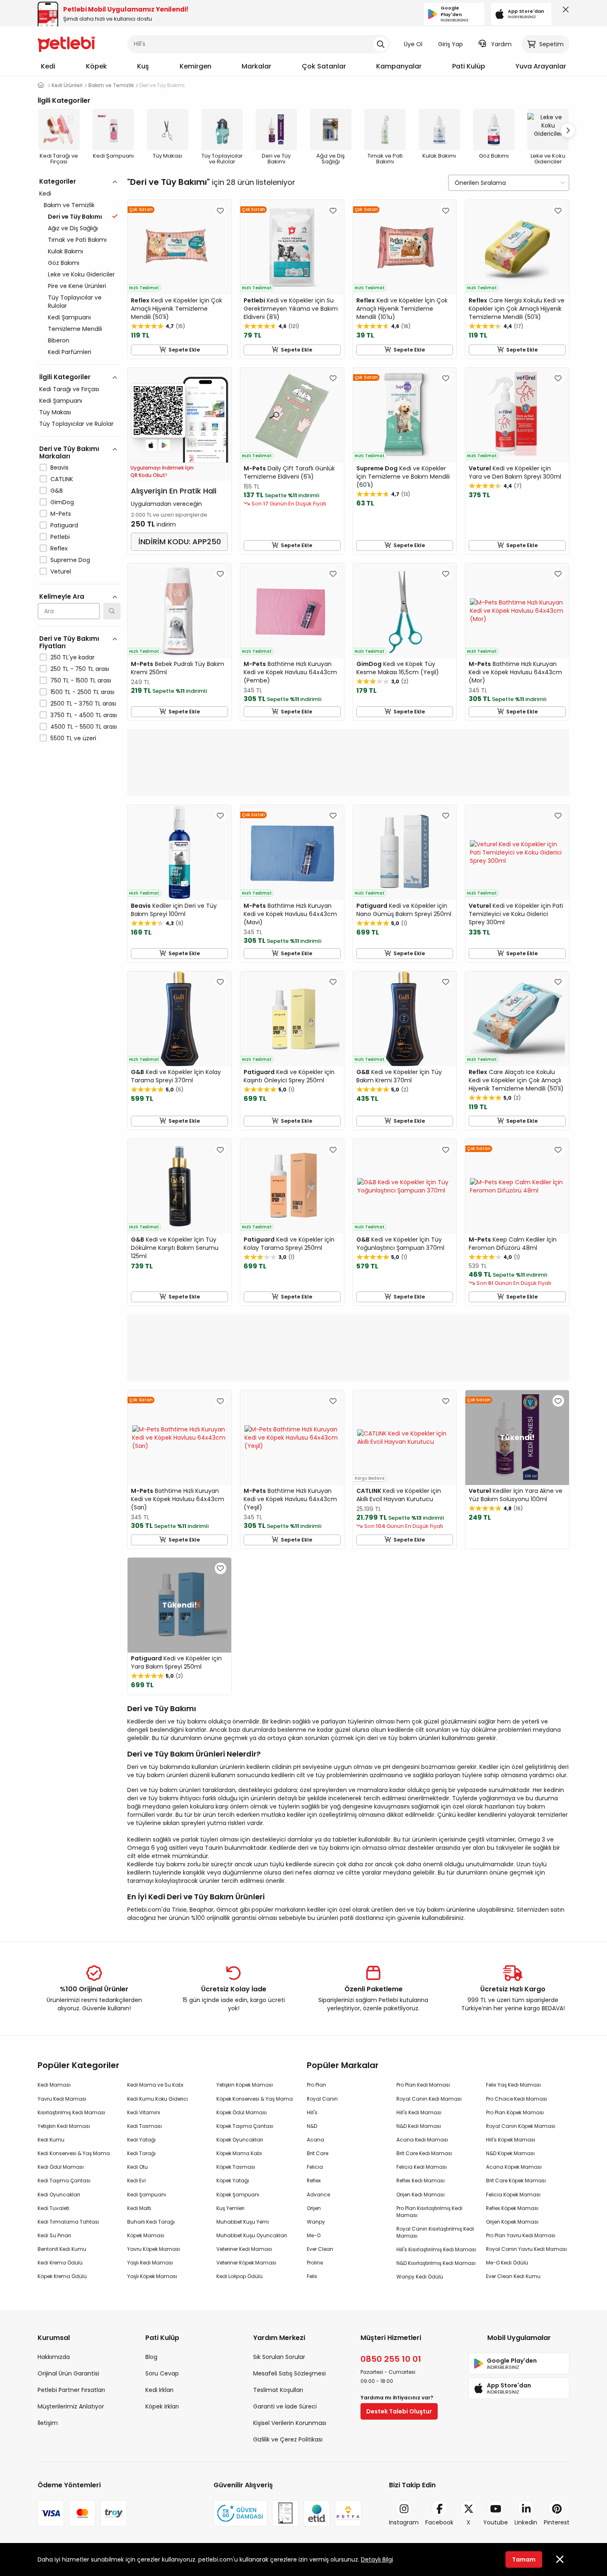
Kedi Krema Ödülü (60, 2263)
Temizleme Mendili (75, 329)
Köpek (96, 66)
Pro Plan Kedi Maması (423, 2085)
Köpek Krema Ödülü (62, 2276)
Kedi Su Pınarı (54, 2235)
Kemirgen (196, 66)
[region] (79, 496)
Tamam (524, 2559)
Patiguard (64, 525)
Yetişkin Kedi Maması (64, 2126)
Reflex (59, 548)
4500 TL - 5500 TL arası (84, 727)
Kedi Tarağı (141, 2153)
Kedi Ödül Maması (61, 2167)
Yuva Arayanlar (541, 66)
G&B (57, 491)
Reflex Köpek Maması (512, 2208)
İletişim (48, 2423)
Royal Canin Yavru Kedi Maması (526, 2249)
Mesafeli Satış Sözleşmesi (289, 2373)
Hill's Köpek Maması (511, 2140)
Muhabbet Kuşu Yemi (243, 2222)
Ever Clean (320, 2249)
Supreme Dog (70, 560)
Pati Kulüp (469, 66)
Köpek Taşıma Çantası (245, 2126)
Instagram (404, 2522)
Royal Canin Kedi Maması (429, 2099)
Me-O (314, 2235)
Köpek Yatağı (233, 2181)
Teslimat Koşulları (278, 2390)
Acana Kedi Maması (422, 2140)
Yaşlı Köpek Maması (152, 2276)
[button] (568, 130)
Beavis (59, 468)
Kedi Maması (54, 2085)
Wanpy (316, 2222)
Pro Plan (317, 2085)
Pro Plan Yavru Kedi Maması (521, 2235)
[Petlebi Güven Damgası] (240, 2513)
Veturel (61, 571)
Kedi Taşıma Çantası (64, 2181)
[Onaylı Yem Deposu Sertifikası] (285, 2513)
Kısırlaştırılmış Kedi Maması (71, 2112)
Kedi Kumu (51, 2140)
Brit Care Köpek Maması (516, 2181)
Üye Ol (413, 44)
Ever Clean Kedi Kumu (513, 2276)
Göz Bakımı (64, 263)
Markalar (256, 66)
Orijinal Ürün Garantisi (68, 2373)
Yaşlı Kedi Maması (150, 2263)
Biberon (59, 340)
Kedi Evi (136, 2181)
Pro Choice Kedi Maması (517, 2099)
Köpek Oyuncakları (240, 2140)
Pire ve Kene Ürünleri (77, 286)
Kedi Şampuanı (69, 317)
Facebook (439, 2522)
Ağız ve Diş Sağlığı (73, 228)
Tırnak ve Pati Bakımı (77, 240)
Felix (312, 2276)
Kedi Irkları (159, 2390)
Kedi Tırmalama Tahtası (68, 2222)
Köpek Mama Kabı (239, 2153)
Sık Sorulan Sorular (279, 2357)
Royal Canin (322, 2099)
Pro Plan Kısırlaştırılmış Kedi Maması (429, 2212)
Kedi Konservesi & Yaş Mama (74, 2153)
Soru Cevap (162, 2373)
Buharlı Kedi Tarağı (151, 2222)
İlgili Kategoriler (65, 377)
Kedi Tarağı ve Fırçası (69, 389)
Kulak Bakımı (65, 251)
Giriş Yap (451, 44)
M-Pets (61, 514)
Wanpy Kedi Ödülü (420, 2277)
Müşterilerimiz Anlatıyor (71, 2406)
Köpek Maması (146, 2235)
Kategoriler (58, 181)
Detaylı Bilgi (377, 2559)
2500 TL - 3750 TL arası (83, 704)
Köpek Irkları (162, 2406)
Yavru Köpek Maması (154, 2249)
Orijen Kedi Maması (421, 2195)
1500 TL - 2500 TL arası (82, 692)
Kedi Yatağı (141, 2140)
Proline (315, 2263)
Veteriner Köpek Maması (246, 2263)
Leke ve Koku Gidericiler (81, 274)
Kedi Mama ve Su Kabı (155, 2085)
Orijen (314, 2208)
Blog (151, 2357)
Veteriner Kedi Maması (244, 2249)
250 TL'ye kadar (72, 657)
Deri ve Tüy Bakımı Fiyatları (69, 642)
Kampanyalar (399, 66)
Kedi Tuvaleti (53, 2208)
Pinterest (557, 2522)
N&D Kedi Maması (419, 2126)
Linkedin (526, 2522)
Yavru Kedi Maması (62, 2099)
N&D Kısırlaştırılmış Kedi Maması (436, 2263)
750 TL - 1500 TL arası (81, 680)
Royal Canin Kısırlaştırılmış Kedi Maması (435, 2232)
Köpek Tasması (236, 2167)
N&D (312, 2126)
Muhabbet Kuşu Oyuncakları (252, 2235)
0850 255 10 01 (391, 2359)
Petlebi (60, 537)
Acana (315, 2140)
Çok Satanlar (324, 66)
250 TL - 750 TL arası (80, 669)
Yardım (501, 44)
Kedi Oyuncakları (59, 2195)
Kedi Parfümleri (70, 352)
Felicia (315, 2167)
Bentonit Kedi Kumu (62, 2249)
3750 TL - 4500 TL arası (84, 715)
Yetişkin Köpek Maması (245, 2085)
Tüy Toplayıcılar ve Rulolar (75, 302)
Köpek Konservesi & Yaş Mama (255, 2099)
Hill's (312, 2112)
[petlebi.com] (41, 85)
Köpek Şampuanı (238, 2195)
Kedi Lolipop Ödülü (239, 2276)
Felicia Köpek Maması (513, 2195)
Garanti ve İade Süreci (285, 2406)
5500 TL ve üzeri (73, 738)
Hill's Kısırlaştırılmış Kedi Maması (436, 2249)
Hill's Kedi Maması (419, 2112)
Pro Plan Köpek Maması (515, 2112)
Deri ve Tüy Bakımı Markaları (69, 452)
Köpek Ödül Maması (242, 2112)
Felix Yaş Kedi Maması (513, 2085)
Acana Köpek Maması (514, 2167)
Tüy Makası (55, 412)
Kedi (48, 66)
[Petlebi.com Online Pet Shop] (66, 43)
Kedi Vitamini (144, 2112)
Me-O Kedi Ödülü (507, 2263)
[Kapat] (564, 12)
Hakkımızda (54, 2357)
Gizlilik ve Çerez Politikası (288, 2439)
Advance (318, 2195)
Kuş (143, 66)
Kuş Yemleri (230, 2208)
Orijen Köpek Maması (512, 2222)
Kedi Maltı (139, 2208)
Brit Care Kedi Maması (424, 2153)
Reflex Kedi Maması (421, 2181)
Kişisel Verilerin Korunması (290, 2423)
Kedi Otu (138, 2167)
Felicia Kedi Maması (422, 2167)
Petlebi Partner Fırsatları (71, 2390)
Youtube (496, 2522)
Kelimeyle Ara (62, 596)
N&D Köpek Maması (510, 2153)
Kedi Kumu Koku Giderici (158, 2099)
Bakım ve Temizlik (69, 205)
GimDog (62, 502)
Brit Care (318, 2153)
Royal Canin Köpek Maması (521, 2126)
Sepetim (551, 44)
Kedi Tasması (145, 2126)
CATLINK (62, 479)
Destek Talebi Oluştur (399, 2411)
